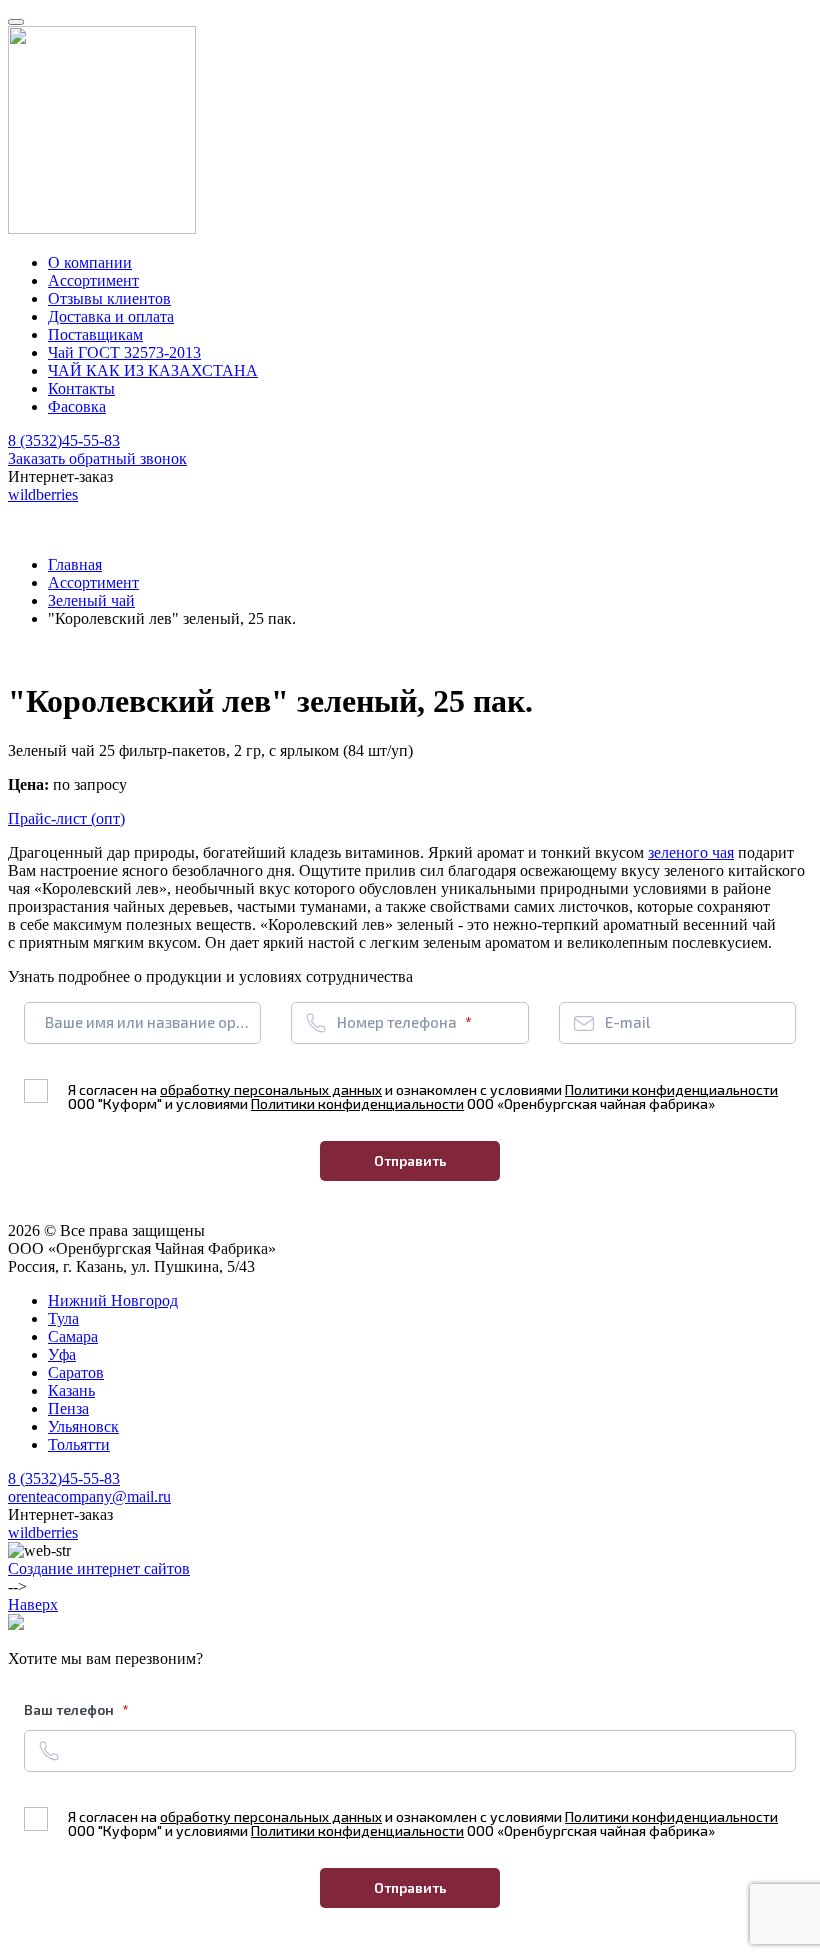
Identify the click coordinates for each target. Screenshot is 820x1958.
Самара (73, 1336)
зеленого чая (691, 852)
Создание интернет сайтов (99, 1568)
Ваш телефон (70, 1709)
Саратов (76, 1372)
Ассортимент (93, 582)
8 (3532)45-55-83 (64, 440)
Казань (71, 1390)
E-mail (627, 1022)
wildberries (43, 494)
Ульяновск (83, 1426)
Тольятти (79, 1444)
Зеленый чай (91, 600)
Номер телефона (398, 1022)
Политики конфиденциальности (671, 1089)
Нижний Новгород (113, 1300)
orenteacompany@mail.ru (89, 1496)
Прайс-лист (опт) (66, 818)
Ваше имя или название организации (148, 1022)
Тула (63, 1318)
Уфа (62, 1354)
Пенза (68, 1408)
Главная (75, 564)
